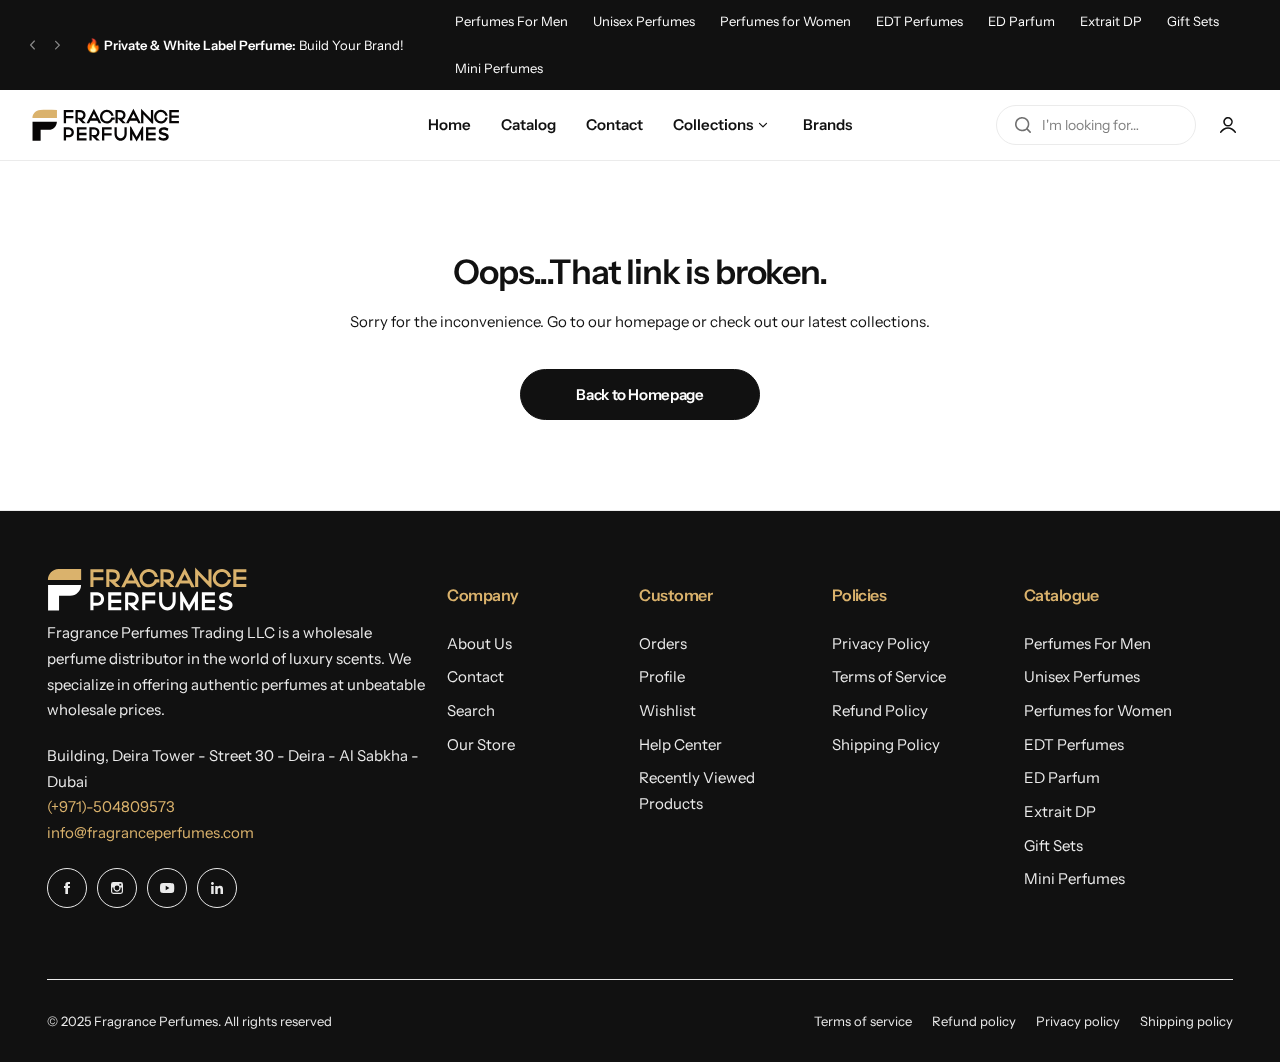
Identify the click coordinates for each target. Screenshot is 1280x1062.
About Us (479, 643)
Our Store (481, 744)
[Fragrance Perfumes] (105, 124)
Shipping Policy (886, 744)
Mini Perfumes (499, 68)
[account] (1228, 125)
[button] (32, 44)
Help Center (680, 744)
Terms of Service (889, 676)
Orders (663, 643)
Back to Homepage (639, 394)
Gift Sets (1193, 21)
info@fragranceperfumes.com (150, 832)
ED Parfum (1021, 21)
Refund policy (974, 1021)
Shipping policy (1186, 1021)
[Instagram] (117, 888)
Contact (475, 676)
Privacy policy (1078, 1021)
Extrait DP (1111, 21)
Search (471, 710)
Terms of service (863, 1021)
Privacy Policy (881, 643)
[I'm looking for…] (1023, 125)
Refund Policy (880, 710)
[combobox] (1096, 125)
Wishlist (667, 710)
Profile (662, 676)
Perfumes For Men (511, 21)
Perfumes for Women (785, 21)
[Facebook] (67, 888)
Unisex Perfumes (644, 21)
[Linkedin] (217, 888)
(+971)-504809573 (111, 806)
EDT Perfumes (919, 21)
